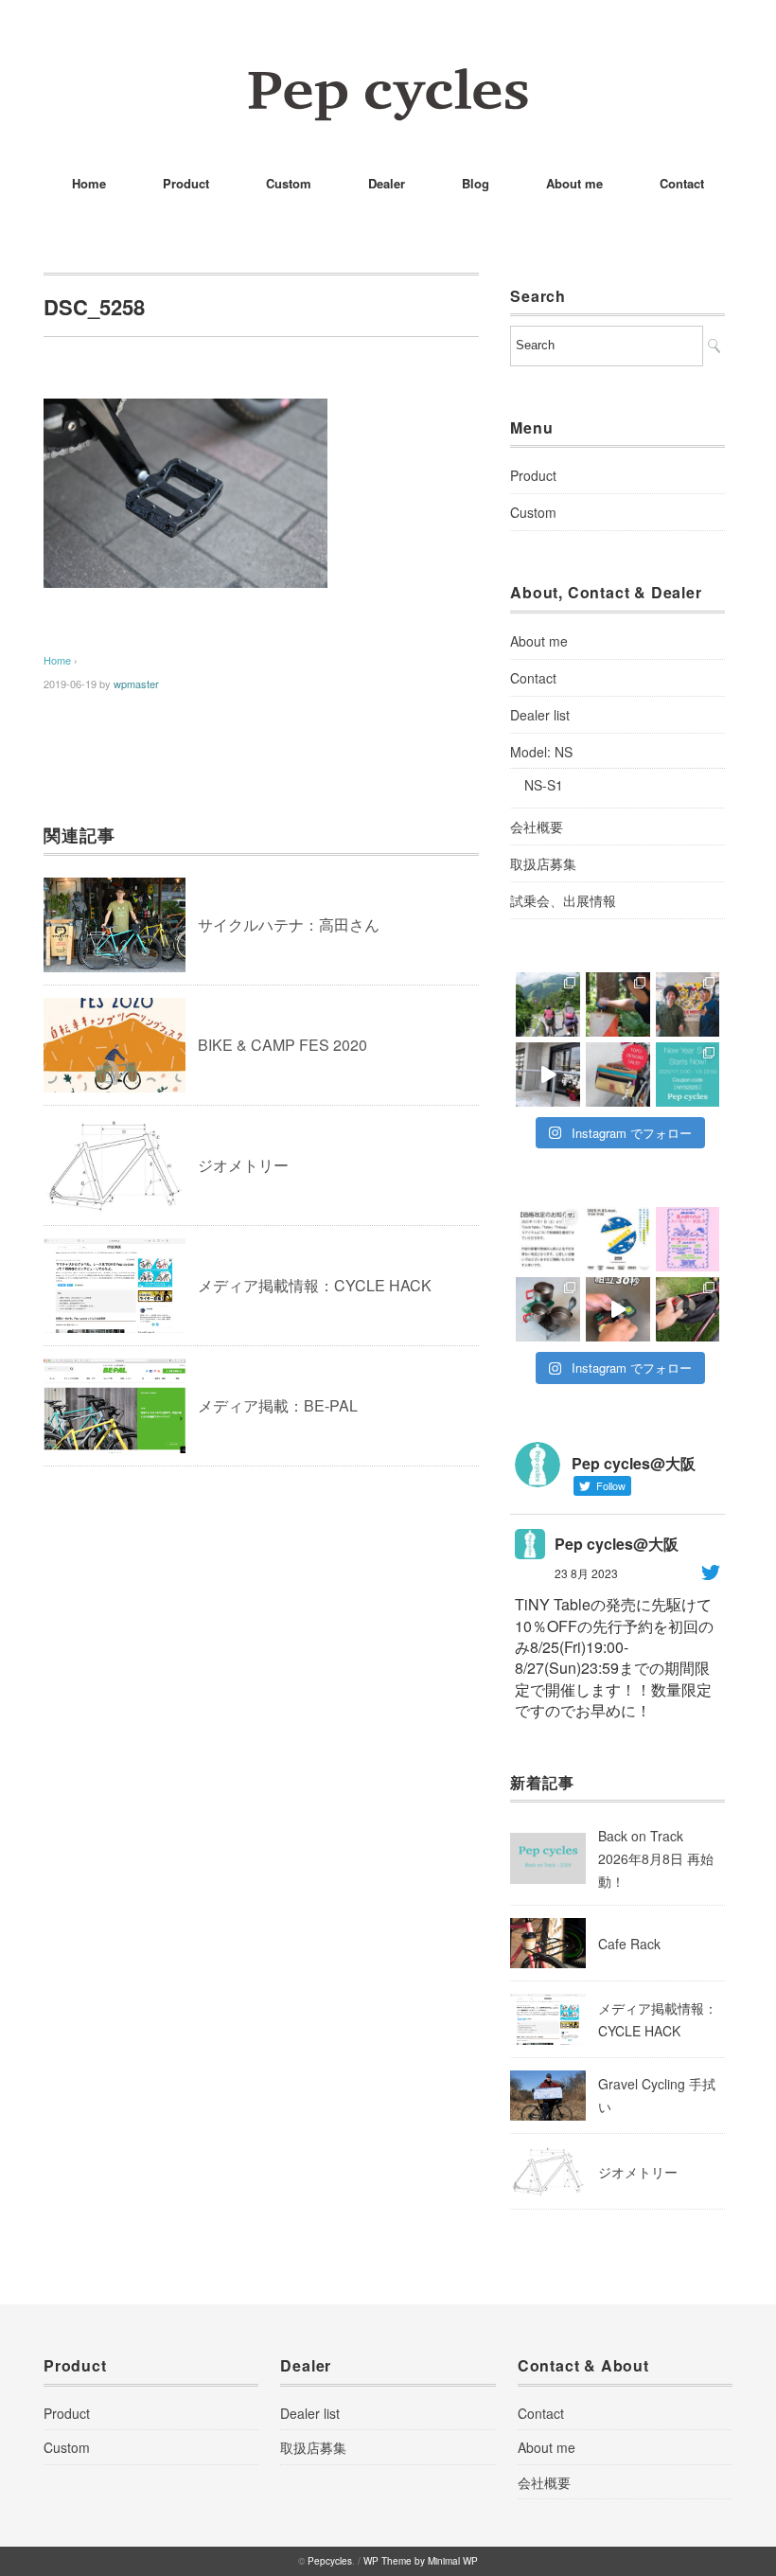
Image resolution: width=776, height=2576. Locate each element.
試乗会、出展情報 (563, 900)
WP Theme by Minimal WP (421, 2561)
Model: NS (541, 752)
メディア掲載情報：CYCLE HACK (315, 1285)
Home (89, 183)
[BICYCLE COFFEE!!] (548, 1075)
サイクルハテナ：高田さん (289, 924)
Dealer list (540, 715)
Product (186, 183)
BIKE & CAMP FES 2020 (282, 1045)
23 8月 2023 (586, 1573)
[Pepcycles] (388, 80)
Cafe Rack (629, 1944)
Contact (682, 183)
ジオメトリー (243, 1165)
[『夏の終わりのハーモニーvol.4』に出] (688, 1239)
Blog (476, 183)
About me (574, 183)
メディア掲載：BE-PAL (278, 1405)
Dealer (387, 183)
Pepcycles (330, 2561)
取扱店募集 (543, 863)
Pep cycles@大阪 (617, 1544)
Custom (289, 183)
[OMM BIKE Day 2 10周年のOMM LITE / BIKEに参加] (548, 1004)
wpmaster (136, 684)
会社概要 (537, 826)
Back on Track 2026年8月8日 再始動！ (656, 1858)
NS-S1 (544, 785)
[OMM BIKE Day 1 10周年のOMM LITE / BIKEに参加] (618, 1004)
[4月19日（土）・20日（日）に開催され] (688, 1004)
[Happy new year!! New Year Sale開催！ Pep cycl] (688, 1075)
